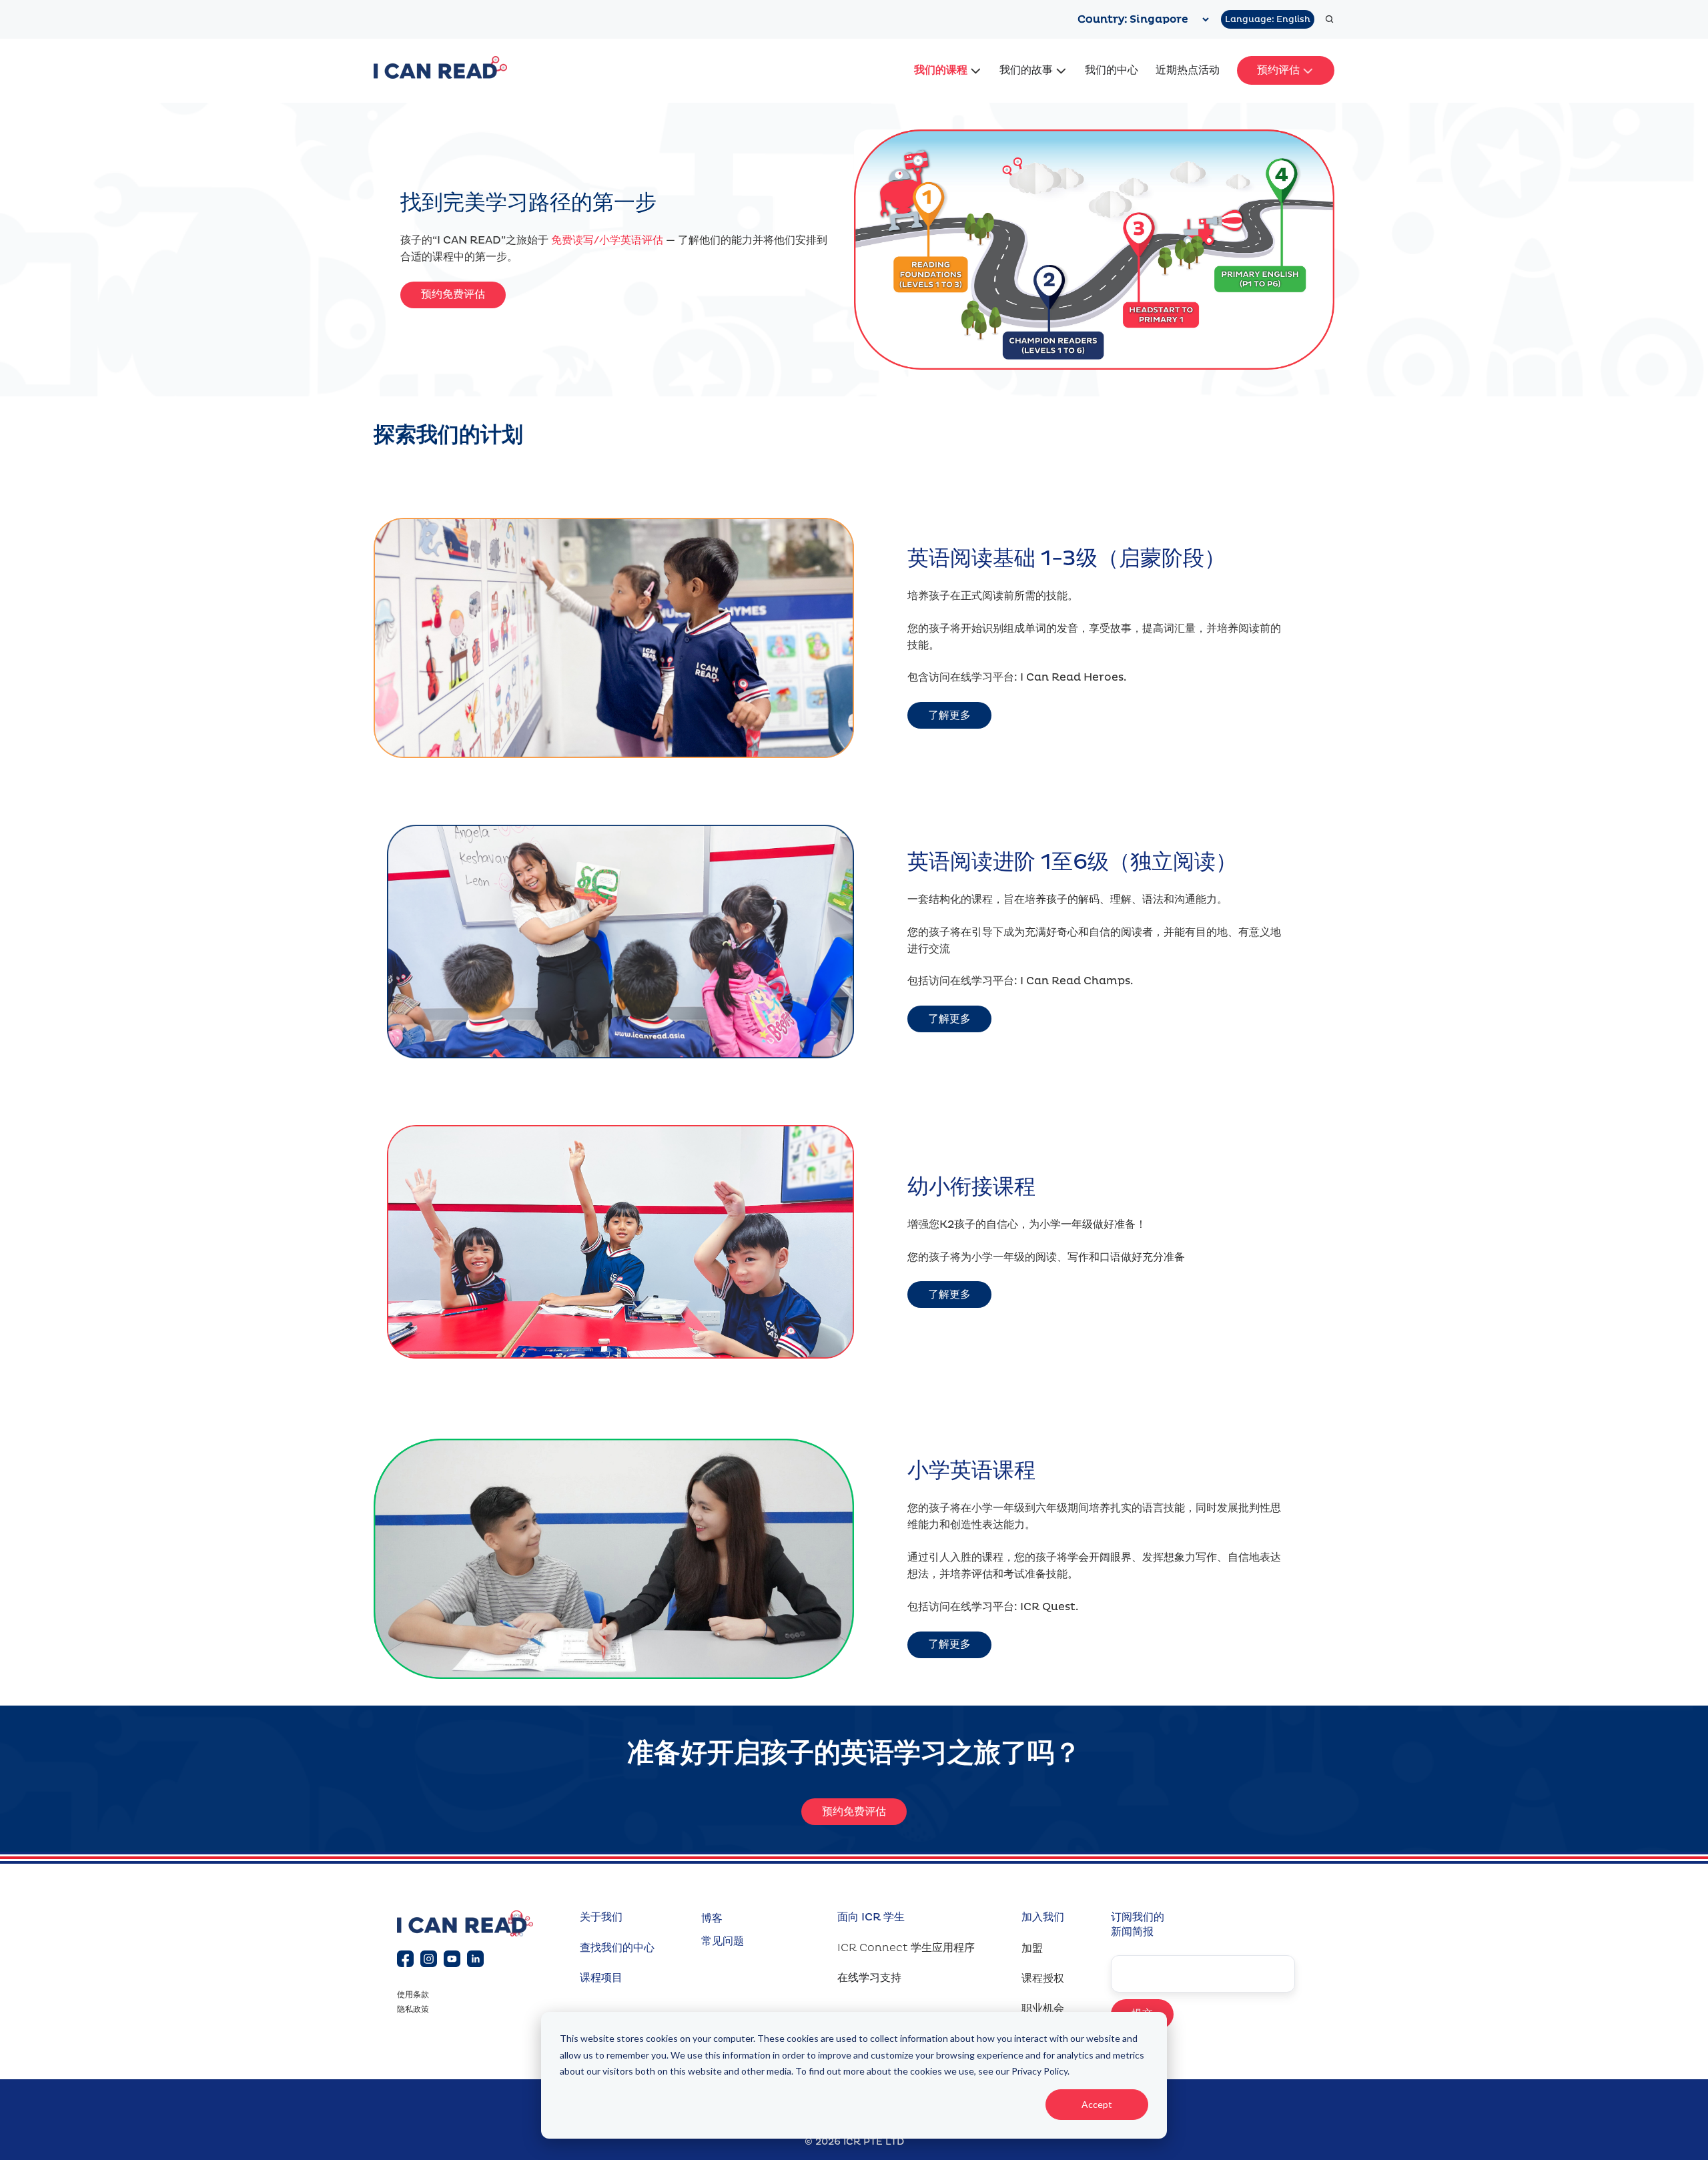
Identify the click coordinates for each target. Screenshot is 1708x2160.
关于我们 (601, 1917)
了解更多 (949, 715)
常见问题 (723, 1941)
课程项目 (601, 1978)
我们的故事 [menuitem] (1026, 70)
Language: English (1268, 19)
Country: (1104, 19)
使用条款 (413, 1995)
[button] (1329, 19)
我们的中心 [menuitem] (1112, 70)
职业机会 (1043, 2009)
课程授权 (1043, 1978)
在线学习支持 (869, 1978)
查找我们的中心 (617, 1948)
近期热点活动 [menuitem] (1188, 70)
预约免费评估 (453, 294)
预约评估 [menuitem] (1278, 70)
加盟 (1032, 1948)
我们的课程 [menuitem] (941, 70)
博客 (712, 1918)
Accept (1097, 2104)
